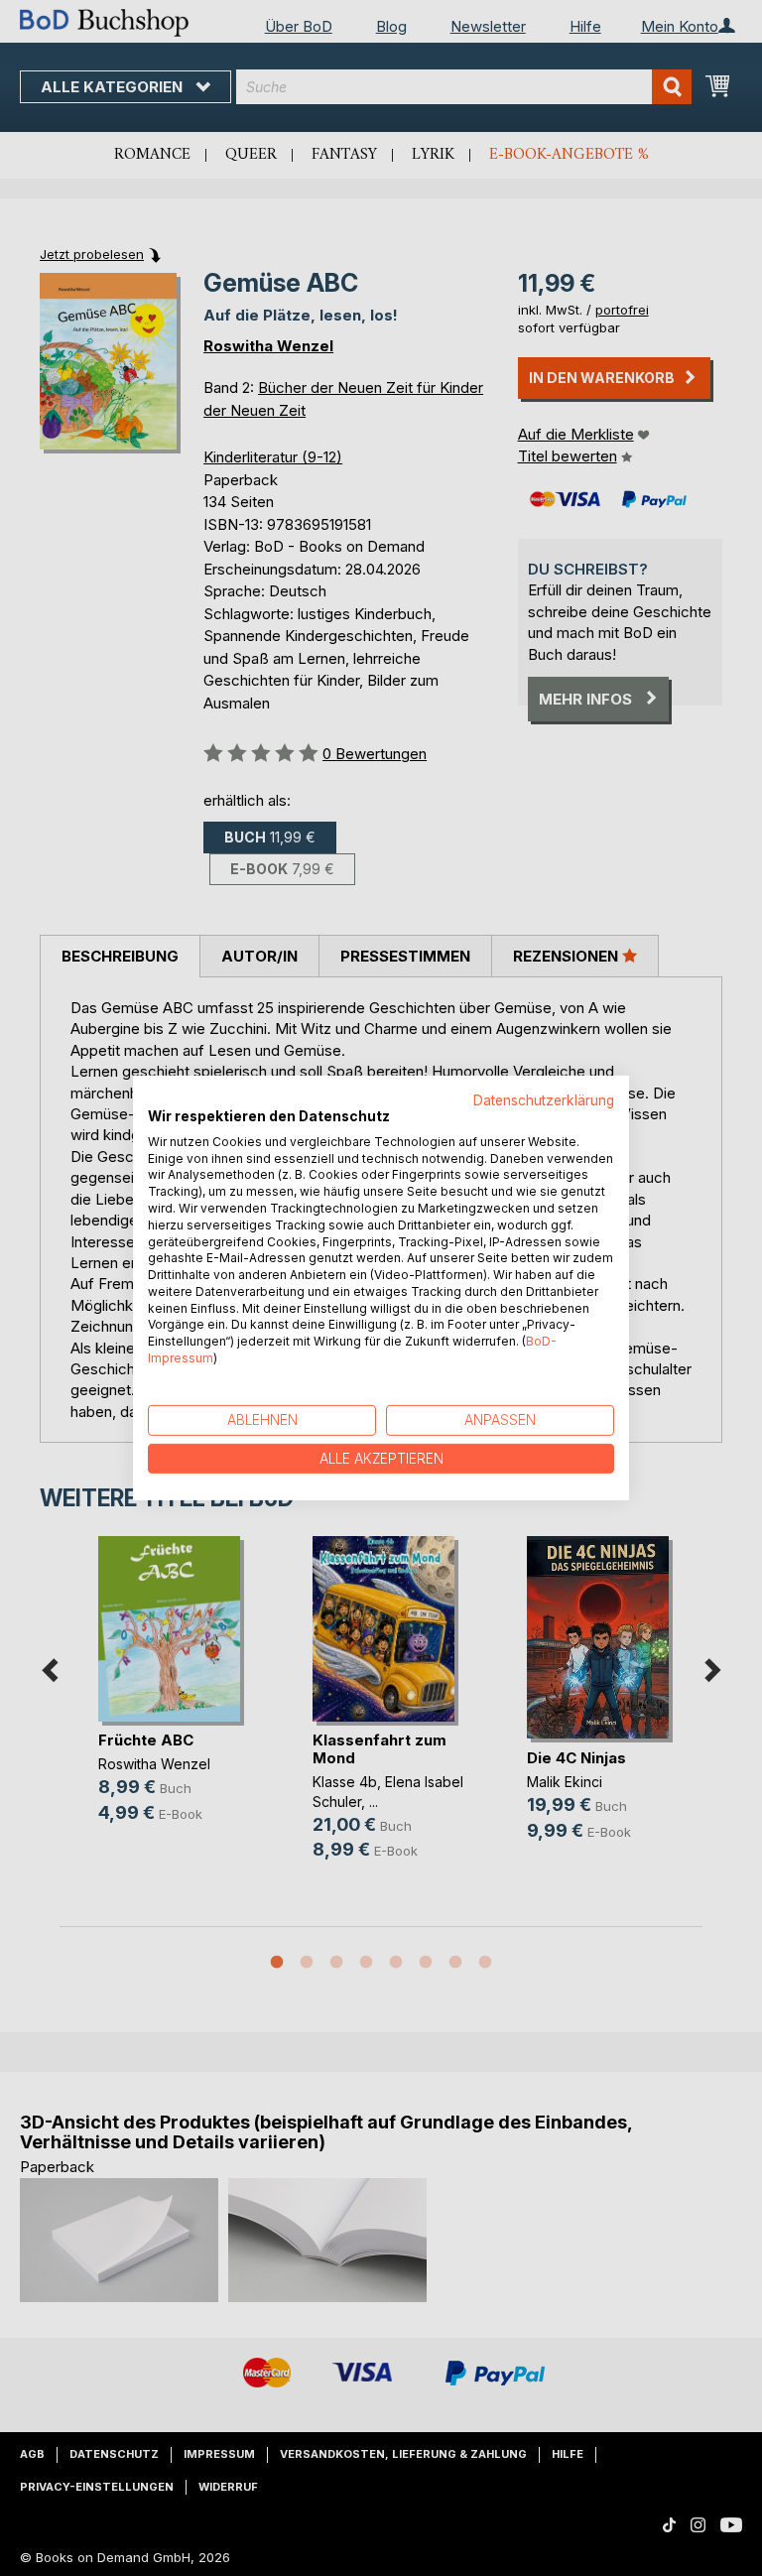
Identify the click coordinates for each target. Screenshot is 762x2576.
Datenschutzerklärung (544, 1100)
